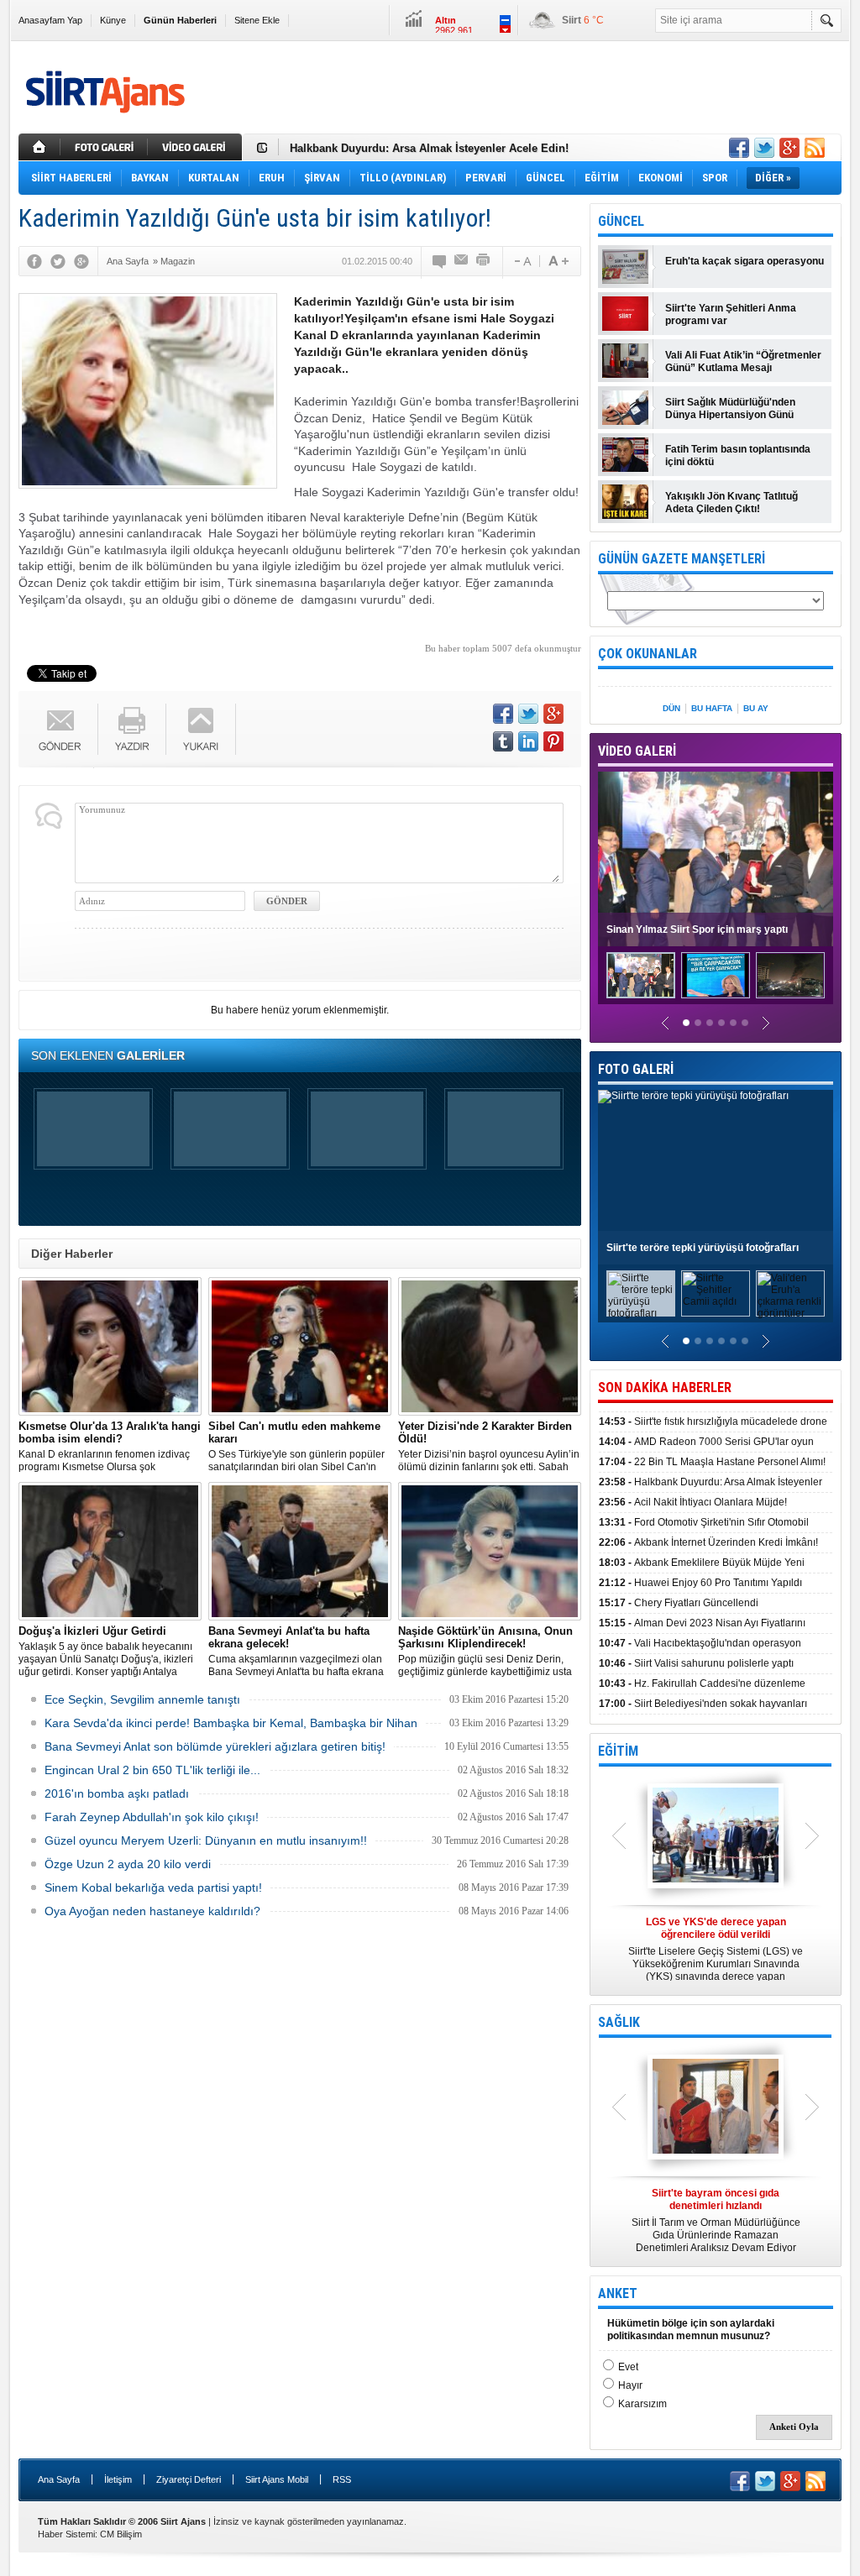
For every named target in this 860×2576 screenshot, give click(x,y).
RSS (342, 2479)
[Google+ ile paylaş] (789, 148)
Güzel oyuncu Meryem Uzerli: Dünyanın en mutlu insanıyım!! (206, 1840)
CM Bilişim (121, 2534)
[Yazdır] (484, 261)
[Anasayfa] (39, 147)
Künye (113, 20)
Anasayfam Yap (50, 20)
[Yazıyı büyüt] (558, 261)
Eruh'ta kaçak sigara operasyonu (745, 261)
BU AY (756, 708)
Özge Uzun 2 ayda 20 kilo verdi (128, 1864)
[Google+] (81, 261)
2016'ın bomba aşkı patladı (117, 1793)
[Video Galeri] (197, 147)
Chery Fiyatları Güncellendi (679, 1603)
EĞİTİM (618, 1751)
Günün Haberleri (180, 20)
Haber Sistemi (66, 2534)
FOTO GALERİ (636, 1069)
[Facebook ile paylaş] (739, 148)
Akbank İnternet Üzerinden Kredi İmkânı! (708, 1542)
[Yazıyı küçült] (522, 261)
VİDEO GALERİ (637, 751)
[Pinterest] (553, 741)
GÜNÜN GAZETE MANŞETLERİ (682, 559)
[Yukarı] (201, 729)
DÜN (671, 708)
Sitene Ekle (257, 20)
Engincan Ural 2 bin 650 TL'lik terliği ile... (152, 1770)
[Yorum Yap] (440, 261)
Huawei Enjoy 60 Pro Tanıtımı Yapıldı (700, 1583)
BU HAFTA (712, 708)
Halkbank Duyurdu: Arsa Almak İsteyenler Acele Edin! (429, 147)
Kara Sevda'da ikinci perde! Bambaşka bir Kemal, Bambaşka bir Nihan (231, 1723)
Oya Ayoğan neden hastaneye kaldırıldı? (152, 1911)
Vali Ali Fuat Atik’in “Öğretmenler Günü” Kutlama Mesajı (743, 361)
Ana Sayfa (59, 2479)
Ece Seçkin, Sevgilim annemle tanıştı (142, 1699)
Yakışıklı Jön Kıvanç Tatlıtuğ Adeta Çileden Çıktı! (732, 503)
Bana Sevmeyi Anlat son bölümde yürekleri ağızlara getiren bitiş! (215, 1746)
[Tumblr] (503, 741)
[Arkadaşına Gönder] (462, 261)
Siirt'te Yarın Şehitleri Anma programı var (731, 314)
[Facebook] (34, 261)
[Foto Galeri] (106, 147)
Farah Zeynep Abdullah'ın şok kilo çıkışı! (152, 1817)
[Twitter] (58, 261)
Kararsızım (642, 2404)
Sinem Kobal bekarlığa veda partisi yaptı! (153, 1887)
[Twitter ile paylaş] (764, 148)
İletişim (118, 2479)
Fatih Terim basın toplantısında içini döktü (738, 456)
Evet (628, 2367)
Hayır (630, 2385)
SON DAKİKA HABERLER (665, 1387)
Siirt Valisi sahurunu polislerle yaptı (696, 1663)
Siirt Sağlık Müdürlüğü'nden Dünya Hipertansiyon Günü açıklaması (730, 409)
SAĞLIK (619, 2022)
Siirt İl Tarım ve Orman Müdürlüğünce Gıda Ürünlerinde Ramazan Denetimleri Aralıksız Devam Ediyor (716, 2220)
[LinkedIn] (528, 741)
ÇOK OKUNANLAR (648, 654)
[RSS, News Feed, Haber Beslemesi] (815, 148)
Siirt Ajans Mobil (277, 2479)
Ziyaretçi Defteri (189, 2479)
